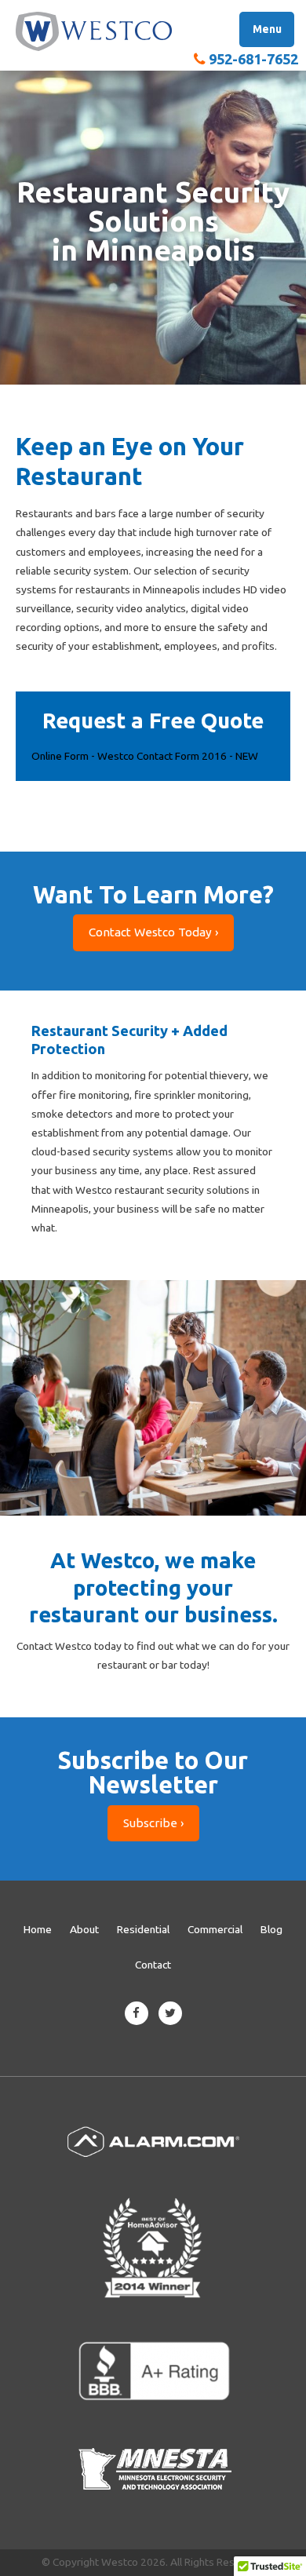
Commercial (215, 1929)
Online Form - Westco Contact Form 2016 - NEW (145, 756)
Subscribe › (153, 1823)
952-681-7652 (253, 59)
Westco (94, 31)
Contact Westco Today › (153, 932)
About (84, 1929)
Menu (267, 29)
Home (38, 1929)
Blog (271, 1929)
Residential (143, 1929)
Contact (153, 1965)
